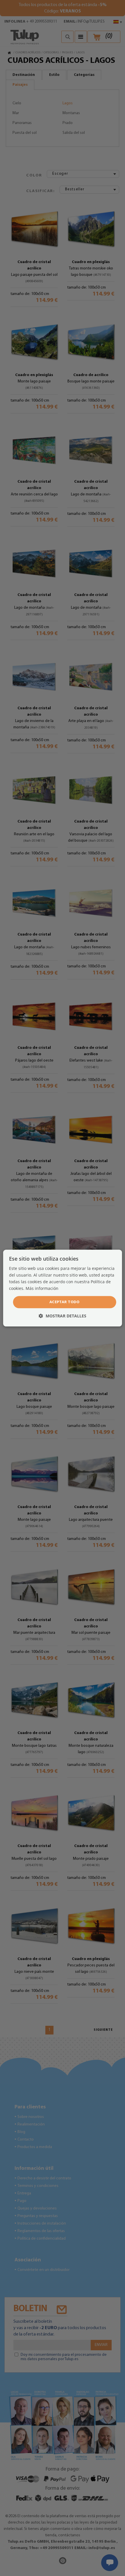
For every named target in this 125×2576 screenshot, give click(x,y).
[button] (63, 1316)
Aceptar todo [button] (65, 1302)
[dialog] (63, 1288)
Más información (42, 1288)
